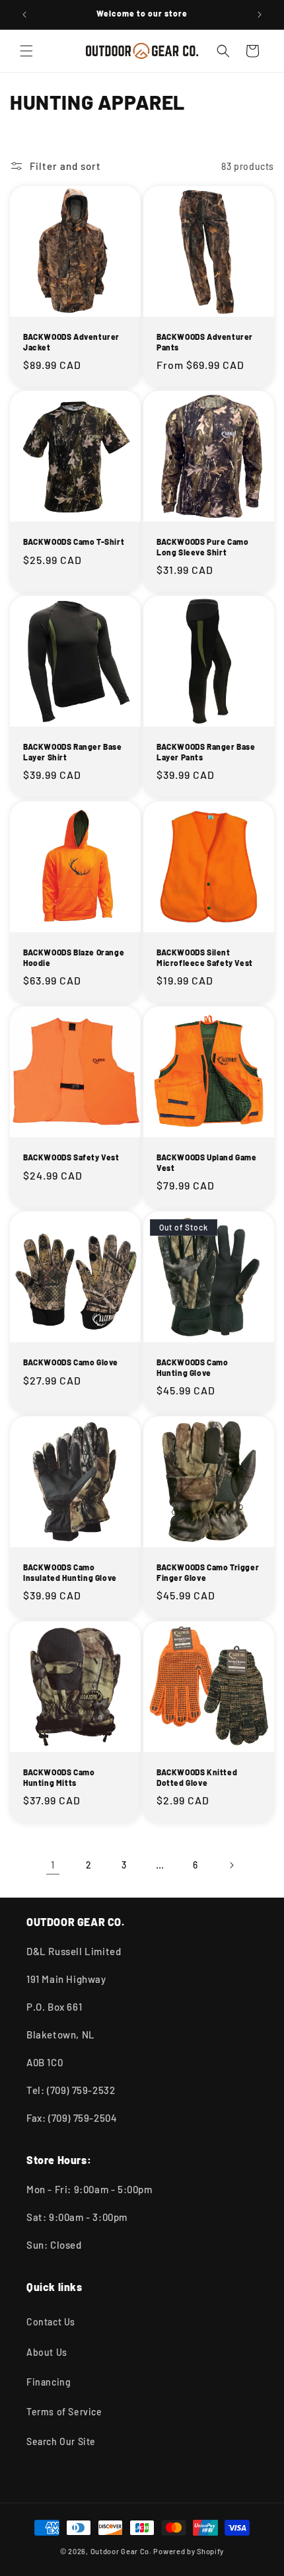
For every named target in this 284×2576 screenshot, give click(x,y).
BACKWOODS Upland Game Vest (207, 1162)
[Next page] (231, 1865)
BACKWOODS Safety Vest (71, 1157)
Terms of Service (64, 2412)
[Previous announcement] (24, 15)
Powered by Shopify (189, 2551)
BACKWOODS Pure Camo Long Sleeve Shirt (202, 547)
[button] (26, 51)
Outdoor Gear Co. (121, 2551)
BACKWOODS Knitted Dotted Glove (197, 1777)
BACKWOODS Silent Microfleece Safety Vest (205, 957)
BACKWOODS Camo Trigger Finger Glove (208, 1572)
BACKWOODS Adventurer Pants (205, 342)
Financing (49, 2382)
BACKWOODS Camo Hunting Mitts (59, 1777)
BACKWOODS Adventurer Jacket (71, 342)
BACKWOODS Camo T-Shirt (74, 542)
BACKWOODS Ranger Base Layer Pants (206, 752)
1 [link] (53, 1865)
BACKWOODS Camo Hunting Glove (192, 1367)
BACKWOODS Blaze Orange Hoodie (74, 957)
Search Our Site (61, 2441)
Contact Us (51, 2322)
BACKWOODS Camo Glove (71, 1362)
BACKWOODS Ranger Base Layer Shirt (73, 752)
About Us (47, 2352)
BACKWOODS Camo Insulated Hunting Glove (70, 1572)
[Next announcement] (260, 15)
